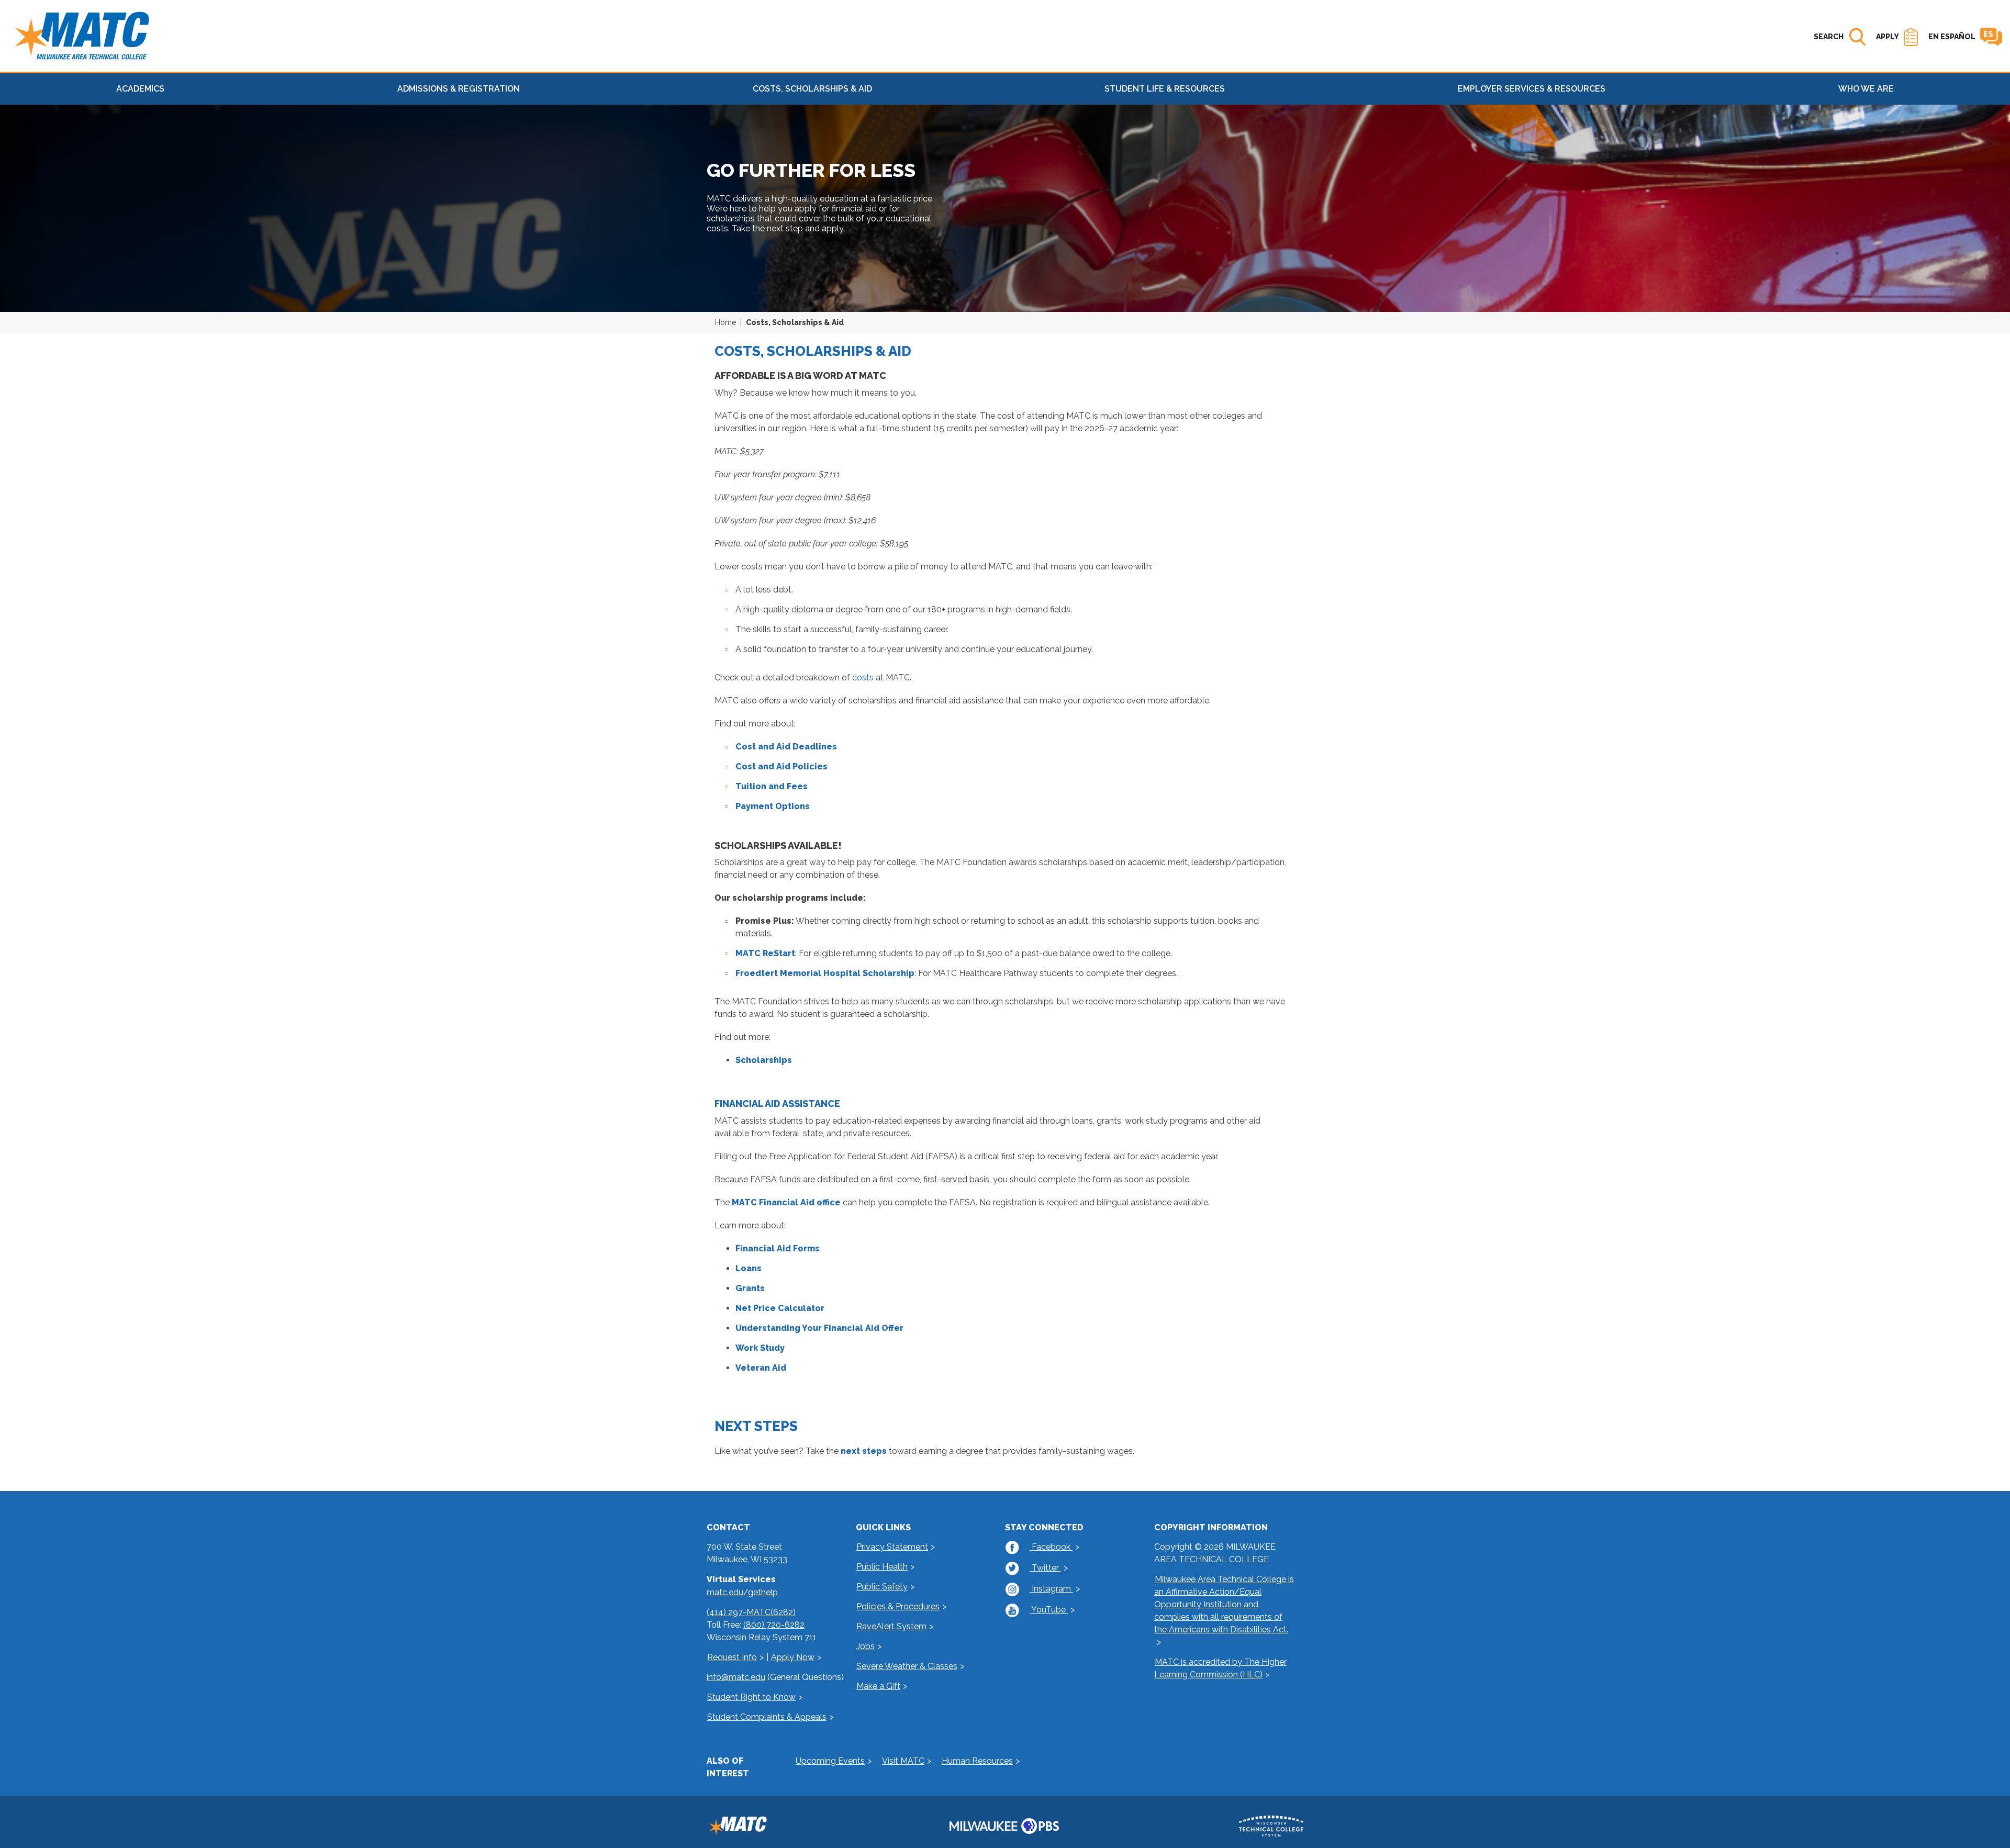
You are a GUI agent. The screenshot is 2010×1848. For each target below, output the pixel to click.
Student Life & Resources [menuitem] (1165, 89)
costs (863, 677)
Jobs (866, 1646)
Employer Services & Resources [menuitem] (1532, 89)
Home (725, 322)
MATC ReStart (765, 953)
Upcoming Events (830, 1761)
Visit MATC (903, 1761)
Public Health (882, 1567)
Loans (749, 1268)
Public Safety (882, 1587)
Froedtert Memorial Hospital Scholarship (825, 973)
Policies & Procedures (898, 1606)
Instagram (1051, 1589)
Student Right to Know (751, 1697)
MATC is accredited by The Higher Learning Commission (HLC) (1220, 1668)
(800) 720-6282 (774, 1625)
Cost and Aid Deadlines (786, 747)
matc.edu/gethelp (742, 1592)
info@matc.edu (736, 1677)
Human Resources (977, 1761)
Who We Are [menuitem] (1866, 89)
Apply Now (793, 1657)
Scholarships (764, 1060)
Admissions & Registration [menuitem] (459, 89)
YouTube (1049, 1610)
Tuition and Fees (772, 786)
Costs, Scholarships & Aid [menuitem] (812, 89)
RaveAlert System (891, 1626)
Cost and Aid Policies (781, 766)
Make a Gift (878, 1686)
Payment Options (773, 806)
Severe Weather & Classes (907, 1666)
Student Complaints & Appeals (767, 1717)
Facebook (1051, 1547)
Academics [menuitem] (140, 89)
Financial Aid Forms (778, 1248)
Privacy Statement (892, 1547)
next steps (864, 1451)
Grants (750, 1288)
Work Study (760, 1348)
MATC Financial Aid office (786, 1202)
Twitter (1045, 1568)
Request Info (732, 1657)
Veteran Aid (761, 1368)
